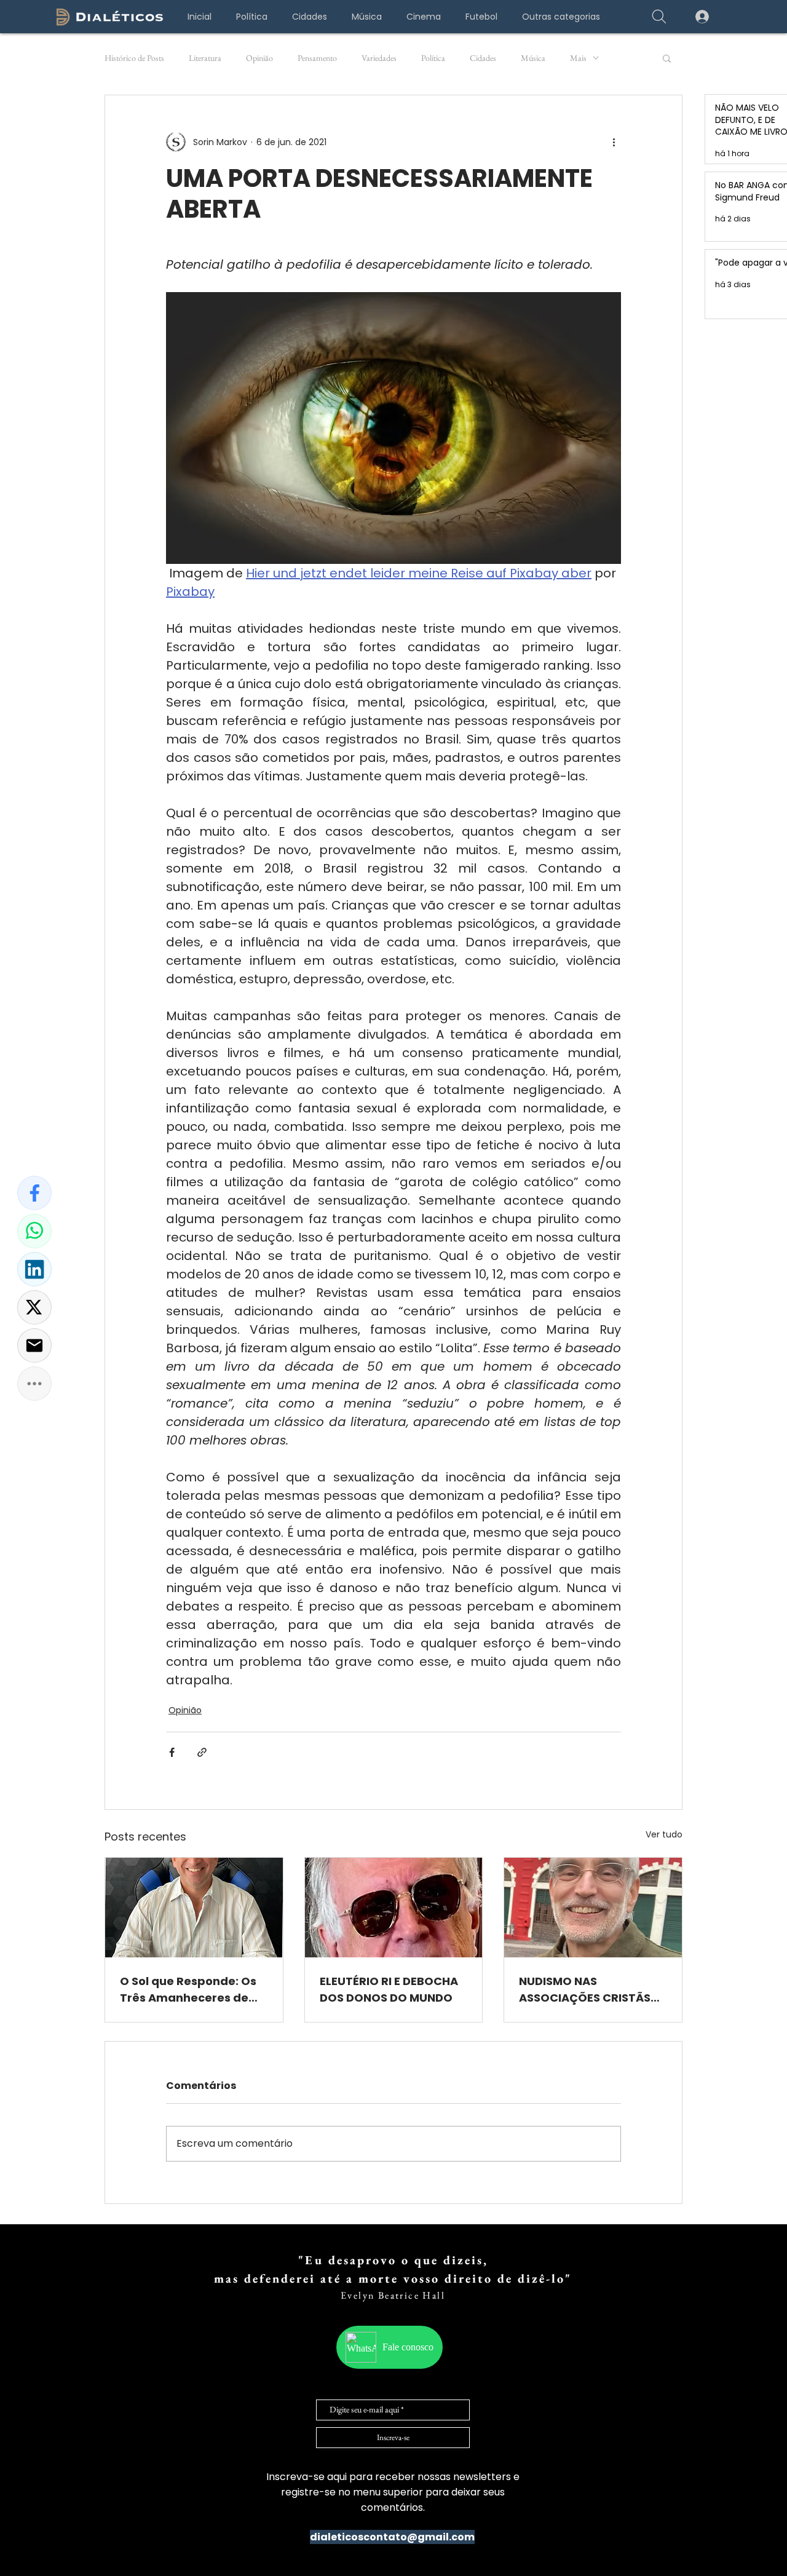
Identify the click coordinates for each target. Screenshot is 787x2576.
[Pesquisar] (659, 17)
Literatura (205, 58)
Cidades (483, 58)
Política (433, 58)
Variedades (379, 58)
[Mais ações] (614, 142)
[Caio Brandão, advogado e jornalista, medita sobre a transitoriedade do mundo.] (394, 1908)
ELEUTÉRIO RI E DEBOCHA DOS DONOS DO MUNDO (389, 1989)
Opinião (259, 58)
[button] (561, 17)
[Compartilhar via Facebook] (172, 1752)
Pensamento (317, 58)
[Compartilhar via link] (202, 1752)
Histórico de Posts (134, 58)
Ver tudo (664, 1834)
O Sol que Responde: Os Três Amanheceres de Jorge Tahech (188, 1990)
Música (533, 58)
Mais (578, 58)
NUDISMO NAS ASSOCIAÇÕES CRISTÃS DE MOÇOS (585, 1990)
